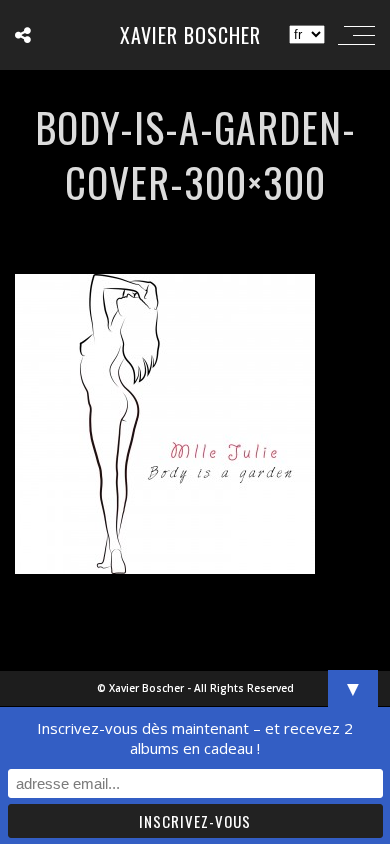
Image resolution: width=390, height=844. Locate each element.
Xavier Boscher (190, 35)
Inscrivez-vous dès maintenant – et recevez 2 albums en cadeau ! (195, 738)
